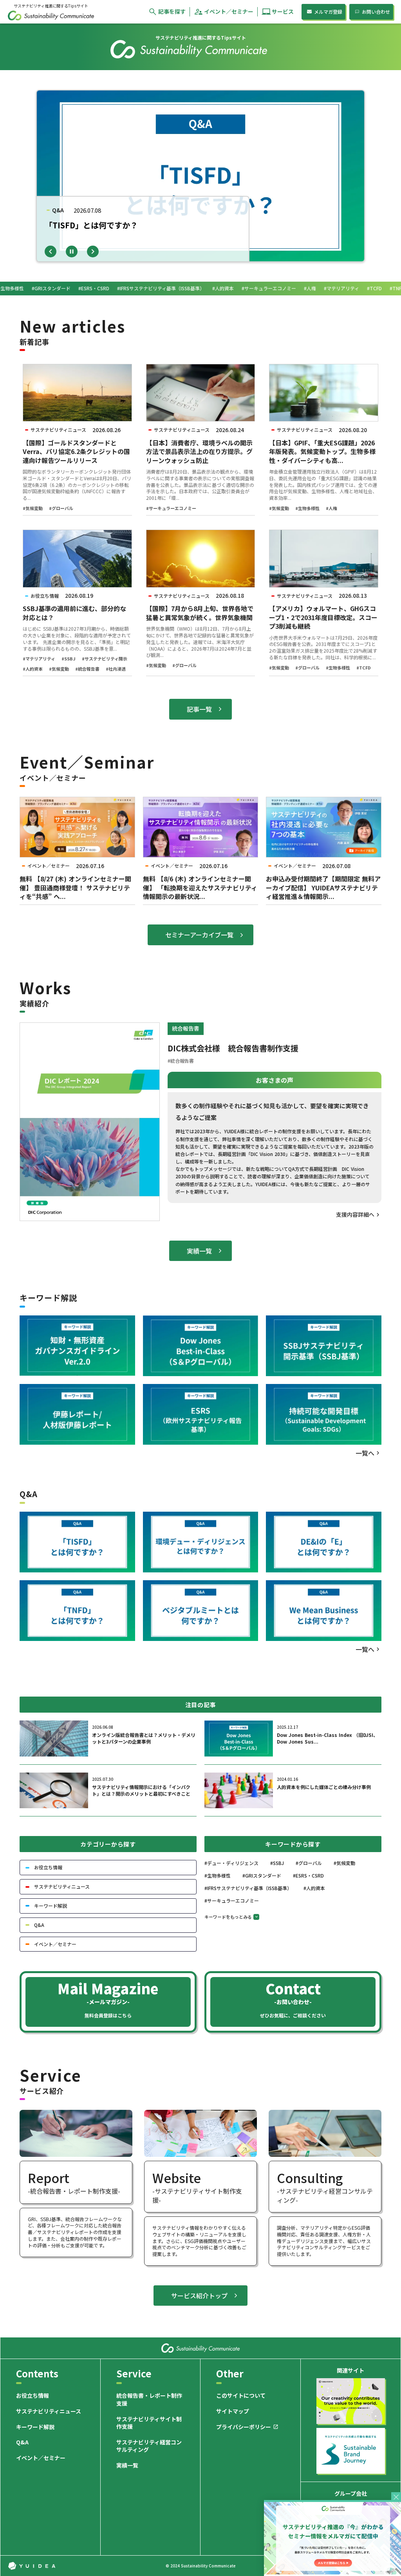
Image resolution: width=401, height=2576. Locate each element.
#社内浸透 (116, 669)
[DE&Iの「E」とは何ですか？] (324, 1542)
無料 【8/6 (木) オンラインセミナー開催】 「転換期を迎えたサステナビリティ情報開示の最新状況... (200, 887)
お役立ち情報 (33, 2396)
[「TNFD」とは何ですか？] (77, 1611)
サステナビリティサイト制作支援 (149, 2423)
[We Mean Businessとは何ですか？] (324, 1611)
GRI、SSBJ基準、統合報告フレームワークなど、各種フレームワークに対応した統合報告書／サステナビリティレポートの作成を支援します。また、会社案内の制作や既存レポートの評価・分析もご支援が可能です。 (75, 2232)
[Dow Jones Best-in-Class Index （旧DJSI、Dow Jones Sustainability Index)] (201, 1346)
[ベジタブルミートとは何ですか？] (201, 1611)
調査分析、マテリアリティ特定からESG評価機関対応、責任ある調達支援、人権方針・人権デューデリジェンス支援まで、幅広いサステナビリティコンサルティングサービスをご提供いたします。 (324, 2241)
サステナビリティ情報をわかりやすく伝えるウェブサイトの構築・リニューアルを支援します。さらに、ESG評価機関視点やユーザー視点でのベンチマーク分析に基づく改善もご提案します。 (199, 2241)
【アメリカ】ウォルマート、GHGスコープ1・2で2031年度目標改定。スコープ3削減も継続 (323, 617)
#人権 (331, 508)
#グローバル (61, 508)
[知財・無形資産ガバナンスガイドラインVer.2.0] (77, 1346)
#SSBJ (69, 659)
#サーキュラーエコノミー (171, 508)
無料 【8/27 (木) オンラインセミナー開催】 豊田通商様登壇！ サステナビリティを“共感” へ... (75, 887)
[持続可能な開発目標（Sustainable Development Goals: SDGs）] (324, 1415)
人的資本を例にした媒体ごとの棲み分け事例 (324, 1787)
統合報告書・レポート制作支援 (149, 2400)
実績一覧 (127, 2465)
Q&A (22, 2443)
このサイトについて (241, 2396)
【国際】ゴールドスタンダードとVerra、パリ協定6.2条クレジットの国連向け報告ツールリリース (76, 451)
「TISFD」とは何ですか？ (91, 225)
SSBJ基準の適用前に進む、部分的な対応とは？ (74, 613)
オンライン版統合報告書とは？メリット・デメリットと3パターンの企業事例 (144, 1738)
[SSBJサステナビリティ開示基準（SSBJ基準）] (324, 1346)
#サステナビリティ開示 (105, 659)
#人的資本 (33, 669)
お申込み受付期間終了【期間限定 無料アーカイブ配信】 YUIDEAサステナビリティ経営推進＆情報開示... (323, 887)
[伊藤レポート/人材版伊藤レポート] (77, 1415)
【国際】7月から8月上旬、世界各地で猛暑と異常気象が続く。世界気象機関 (200, 613)
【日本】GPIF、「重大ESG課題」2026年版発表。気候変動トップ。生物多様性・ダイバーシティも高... (322, 451)
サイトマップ (233, 2411)
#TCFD (364, 668)
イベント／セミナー (41, 2458)
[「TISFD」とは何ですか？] (77, 1542)
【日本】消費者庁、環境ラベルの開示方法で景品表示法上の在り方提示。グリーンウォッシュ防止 (199, 451)
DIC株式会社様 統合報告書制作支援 (233, 1048)
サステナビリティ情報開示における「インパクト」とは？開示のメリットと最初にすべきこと (141, 1790)
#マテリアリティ (39, 659)
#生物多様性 (307, 508)
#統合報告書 (87, 669)
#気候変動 (33, 508)
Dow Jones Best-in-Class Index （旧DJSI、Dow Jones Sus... (327, 1738)
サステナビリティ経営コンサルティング (149, 2446)
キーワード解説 (35, 2427)
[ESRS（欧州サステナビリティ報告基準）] (201, 1415)
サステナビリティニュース (49, 2411)
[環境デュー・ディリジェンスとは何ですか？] (201, 1542)
